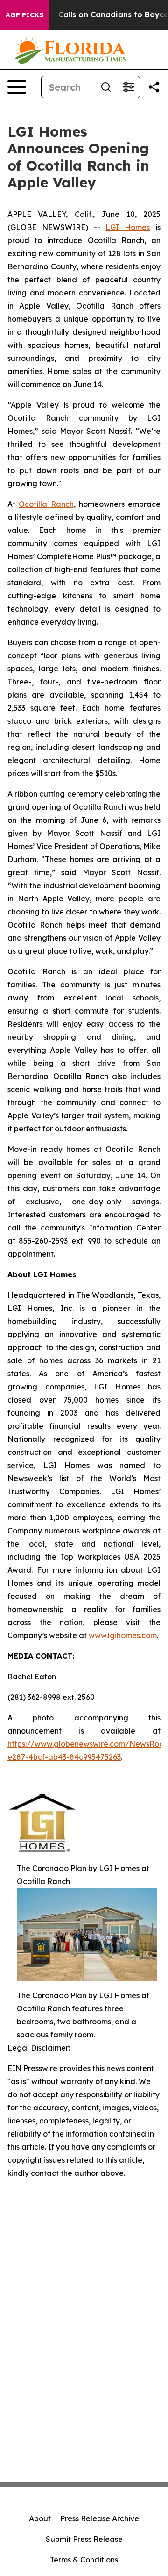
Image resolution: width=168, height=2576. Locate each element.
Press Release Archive (100, 2518)
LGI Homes (128, 227)
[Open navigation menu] (17, 87)
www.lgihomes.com (123, 1635)
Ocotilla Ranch (46, 504)
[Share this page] (154, 87)
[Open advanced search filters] (128, 87)
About (40, 2518)
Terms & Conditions (84, 2560)
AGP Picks (24, 15)
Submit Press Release (84, 2539)
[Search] (106, 87)
